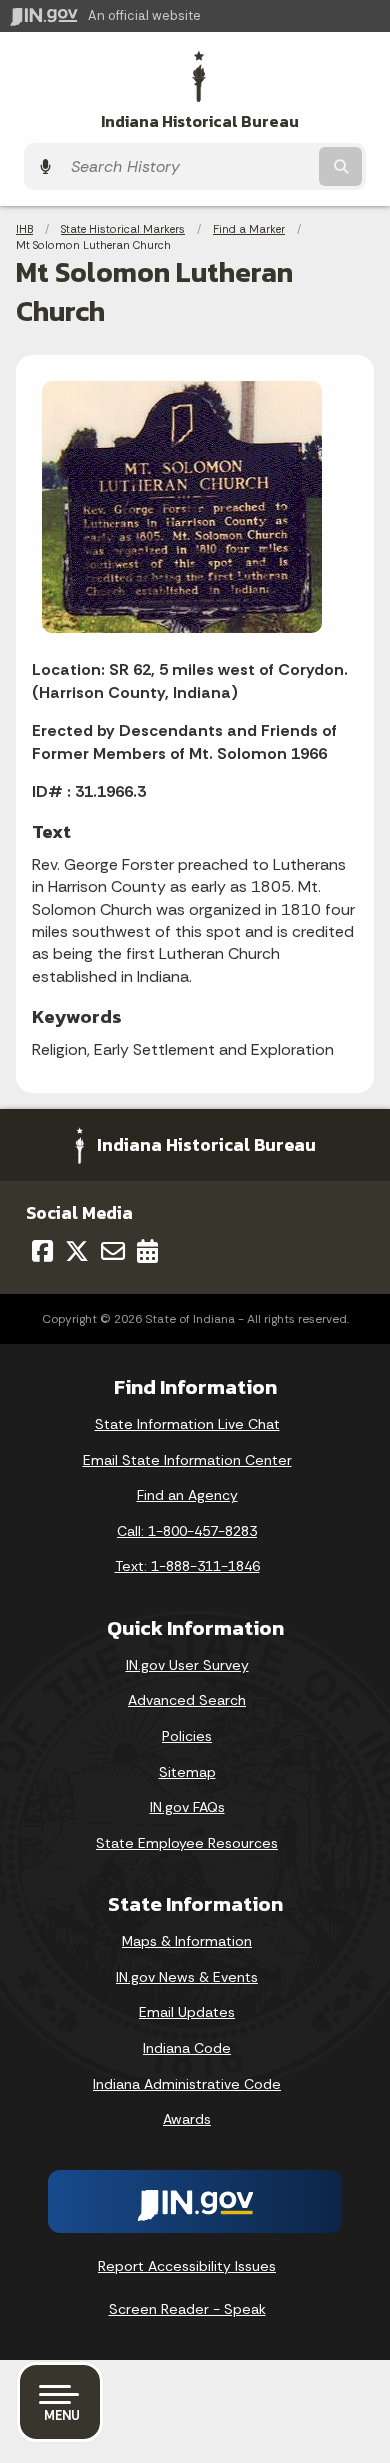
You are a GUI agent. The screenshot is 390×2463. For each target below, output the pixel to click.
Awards (187, 2119)
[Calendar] (147, 1251)
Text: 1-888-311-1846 (187, 1566)
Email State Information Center (187, 1460)
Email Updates (187, 2012)
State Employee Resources (187, 1843)
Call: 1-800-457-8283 (187, 1531)
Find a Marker (249, 229)
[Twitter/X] (77, 1251)
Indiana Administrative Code (187, 2084)
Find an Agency (187, 1495)
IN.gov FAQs (187, 1807)
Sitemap (187, 1772)
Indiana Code (187, 2048)
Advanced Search (187, 1700)
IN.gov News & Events (187, 1977)
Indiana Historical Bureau (200, 121)
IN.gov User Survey (187, 1665)
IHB (24, 229)
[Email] (113, 1251)
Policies (187, 1736)
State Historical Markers (123, 229)
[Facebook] (42, 1251)
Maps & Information (187, 1941)
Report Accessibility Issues (187, 2266)
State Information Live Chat (187, 1424)
